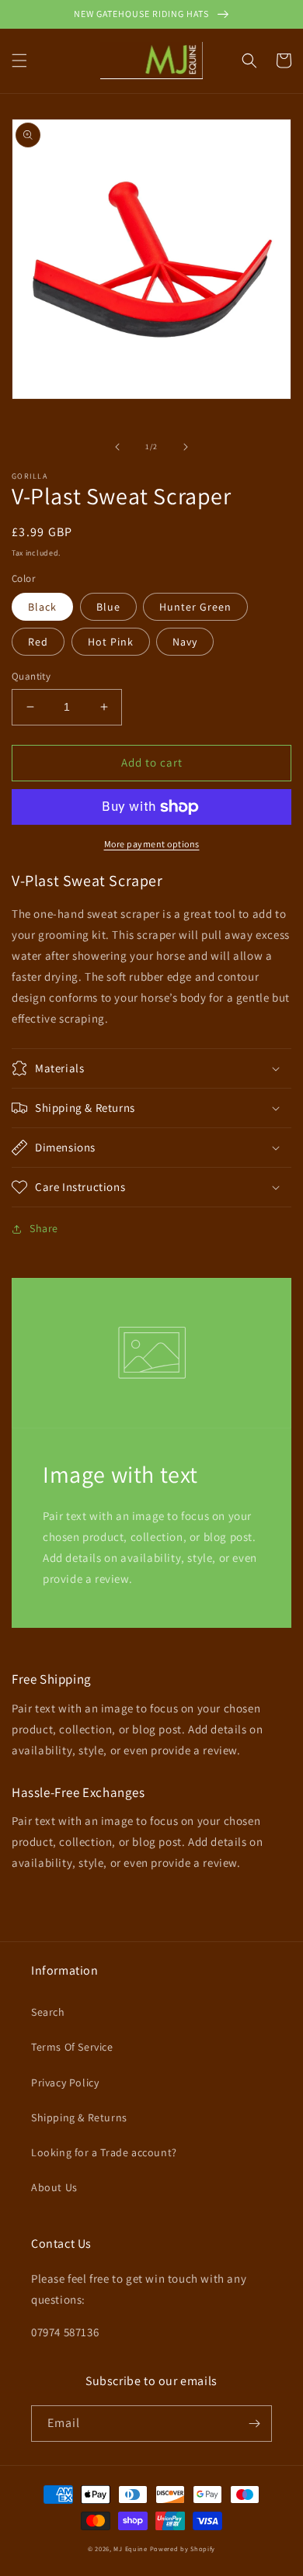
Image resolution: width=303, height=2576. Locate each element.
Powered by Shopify (183, 2548)
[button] (19, 61)
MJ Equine (130, 2548)
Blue (108, 607)
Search (48, 2012)
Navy (185, 642)
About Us (54, 2187)
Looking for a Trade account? (104, 2152)
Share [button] (44, 1228)
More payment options (152, 844)
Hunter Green (195, 607)
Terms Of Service (72, 2047)
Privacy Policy (65, 2083)
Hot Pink (111, 642)
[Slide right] (186, 447)
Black (42, 607)
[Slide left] (117, 447)
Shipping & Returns (79, 2117)
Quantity (31, 676)
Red (38, 642)
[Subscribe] (254, 2424)
